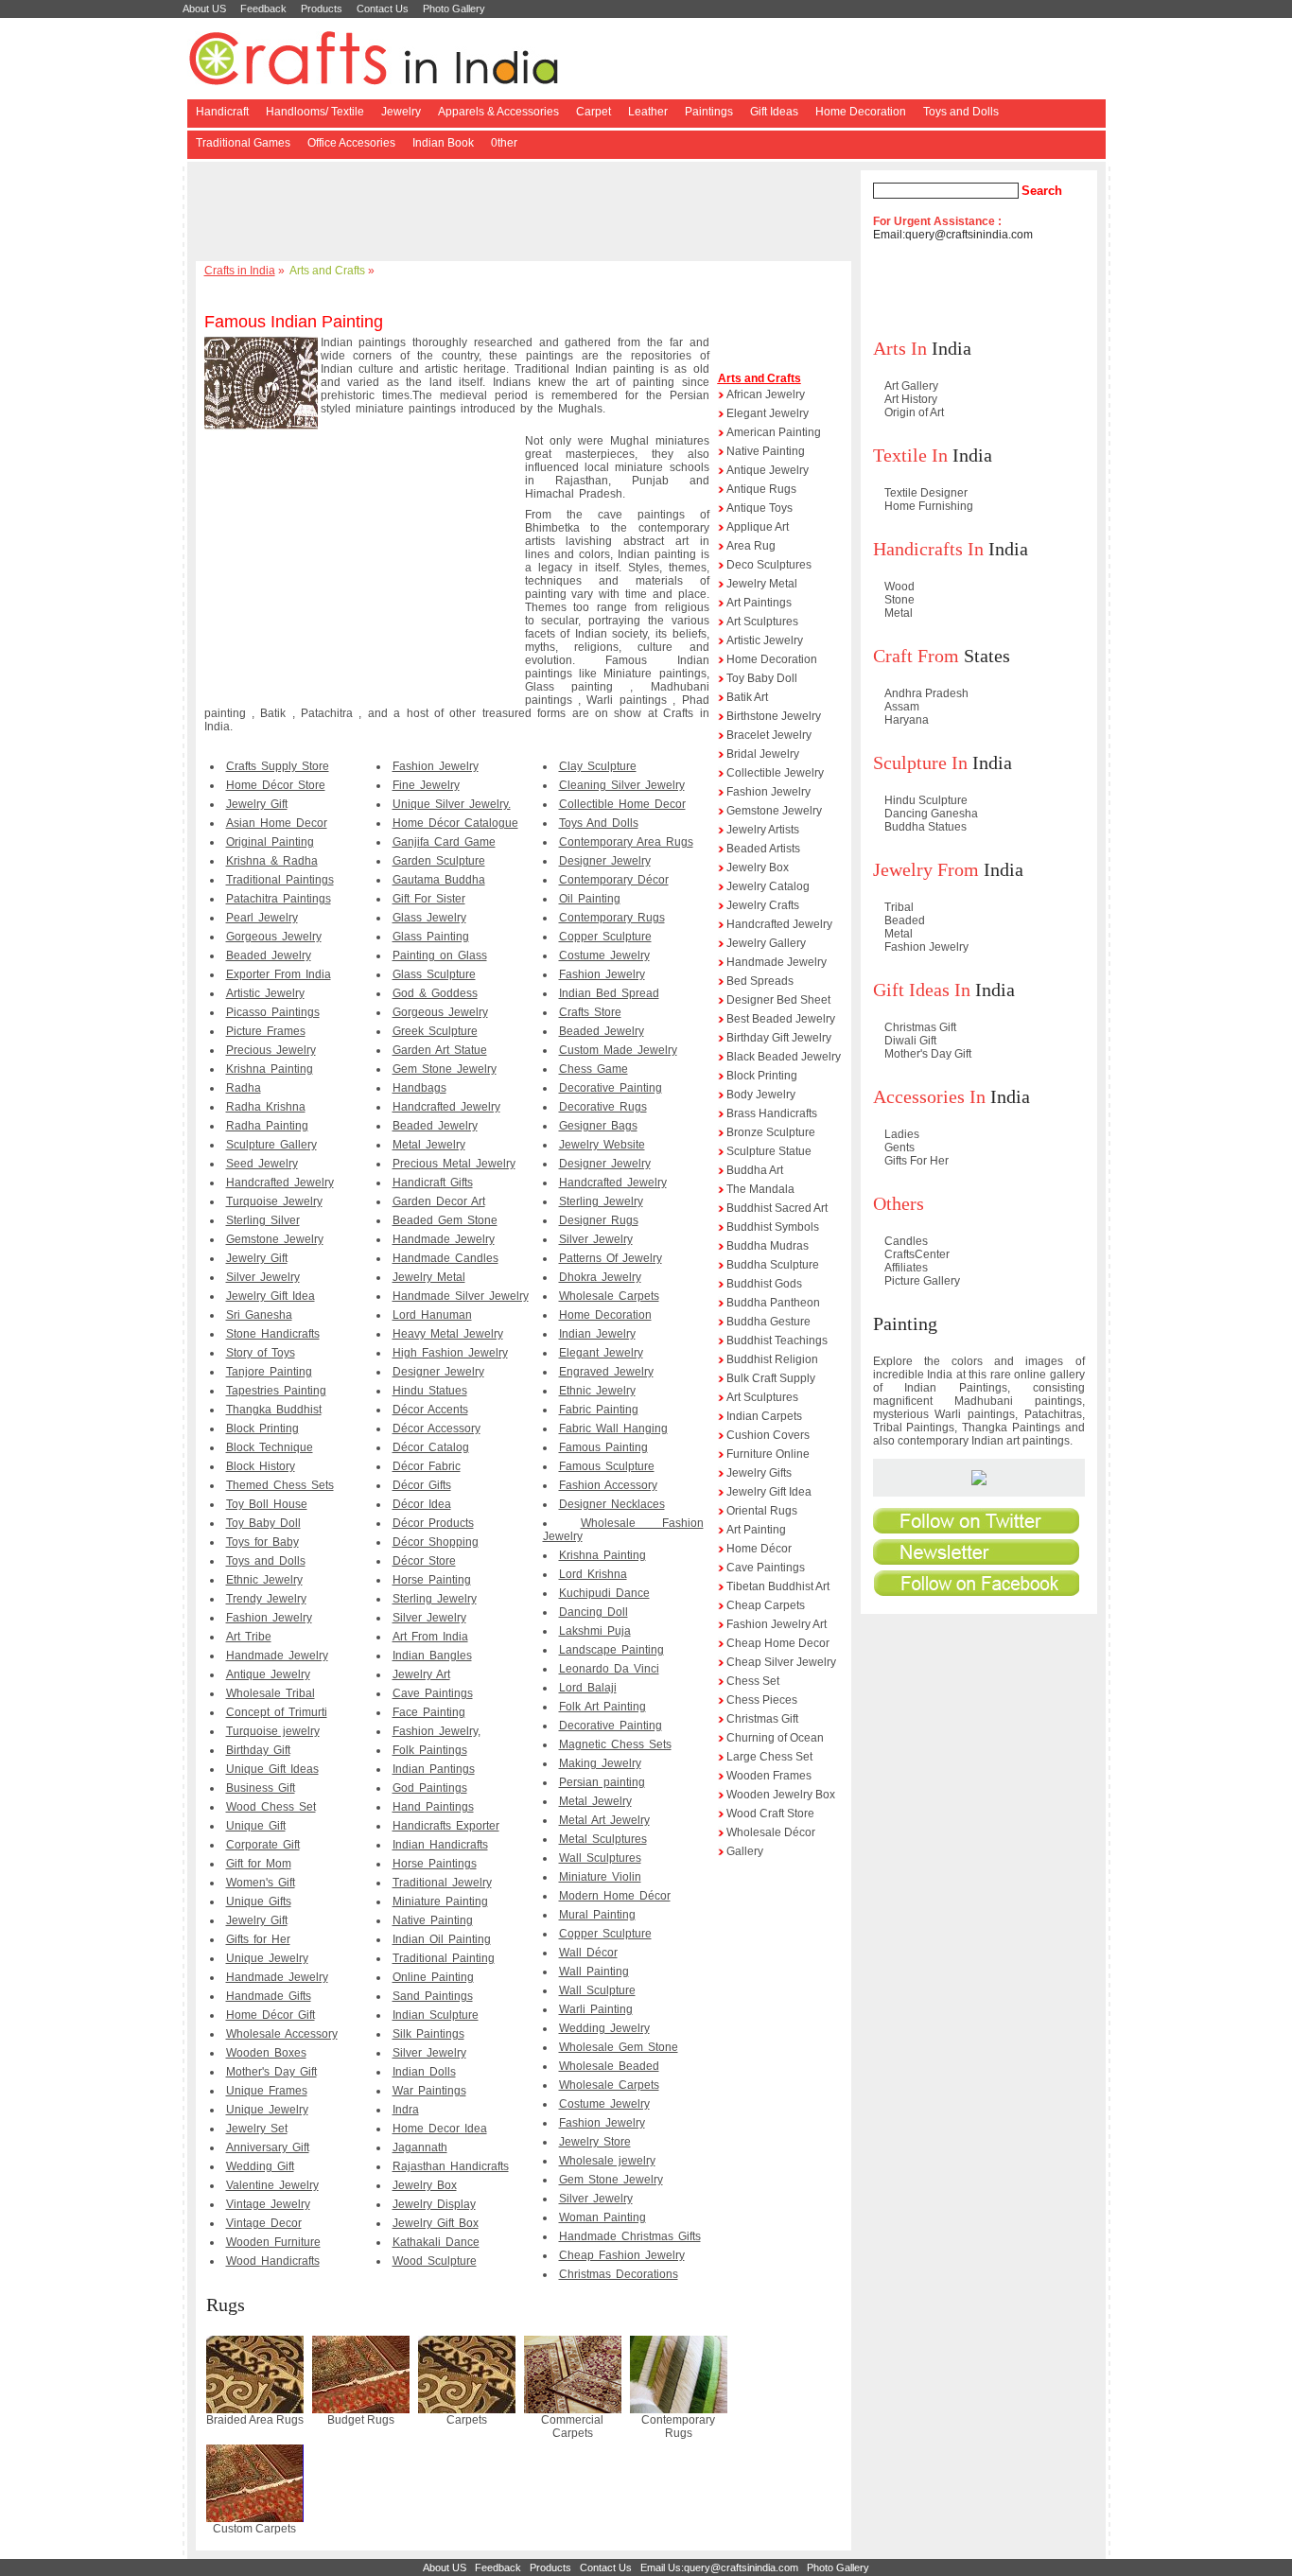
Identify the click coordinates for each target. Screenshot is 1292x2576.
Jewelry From (926, 869)
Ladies (902, 1134)
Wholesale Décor (771, 1832)
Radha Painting (267, 1126)
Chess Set (753, 1681)
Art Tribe (249, 1637)
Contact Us (383, 9)
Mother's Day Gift (271, 2072)
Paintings (709, 112)
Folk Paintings (430, 1750)
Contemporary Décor (614, 880)
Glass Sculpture (434, 974)
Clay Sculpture (598, 766)
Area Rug (751, 546)
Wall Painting (594, 1971)
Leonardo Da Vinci (609, 1669)
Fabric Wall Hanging (613, 1428)
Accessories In (929, 1096)
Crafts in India (240, 271)
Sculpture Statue (769, 1151)
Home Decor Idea (440, 2129)
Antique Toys (759, 508)
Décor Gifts (422, 1485)
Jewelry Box (425, 2185)
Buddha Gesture (768, 1322)
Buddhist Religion (772, 1359)
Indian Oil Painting (442, 1939)
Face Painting (429, 1712)
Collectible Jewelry (775, 773)
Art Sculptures (762, 622)
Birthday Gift (258, 1750)
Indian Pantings (434, 1769)
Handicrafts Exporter (446, 1826)
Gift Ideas (774, 112)
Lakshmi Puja (595, 1631)
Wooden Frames (769, 1776)
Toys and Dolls (961, 112)
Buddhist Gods (764, 1284)
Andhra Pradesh (926, 693)
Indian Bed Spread (609, 993)
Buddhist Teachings (777, 1341)
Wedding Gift (260, 2166)
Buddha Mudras (768, 1246)
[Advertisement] (527, 213)
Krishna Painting (270, 1069)
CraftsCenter (917, 1254)
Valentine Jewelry (272, 2185)
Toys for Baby (262, 1542)
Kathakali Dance (436, 2242)
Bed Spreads (760, 981)
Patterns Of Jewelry (611, 1258)
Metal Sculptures (603, 1839)
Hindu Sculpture (926, 800)
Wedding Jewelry (604, 2028)
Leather (648, 112)
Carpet (594, 112)
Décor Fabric (427, 1466)
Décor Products (433, 1523)
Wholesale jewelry (607, 2161)
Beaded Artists (763, 849)
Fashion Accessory (608, 1485)
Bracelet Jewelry (769, 735)
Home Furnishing (929, 506)
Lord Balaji (588, 1688)
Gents (899, 1148)
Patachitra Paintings (279, 899)
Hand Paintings (433, 1807)
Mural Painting (597, 1915)
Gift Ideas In (922, 990)
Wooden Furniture (273, 2242)
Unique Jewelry (267, 1958)
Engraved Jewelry (606, 1372)
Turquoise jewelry (273, 1731)
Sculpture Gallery (271, 1145)
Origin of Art (914, 412)
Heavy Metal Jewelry (448, 1334)
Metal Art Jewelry (604, 1820)
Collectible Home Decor (622, 804)
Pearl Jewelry (262, 918)
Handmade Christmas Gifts (630, 2236)
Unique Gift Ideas (272, 1769)
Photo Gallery (454, 9)
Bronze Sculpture (771, 1132)
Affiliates (906, 1268)
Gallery (745, 1851)
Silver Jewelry (263, 1277)
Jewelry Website (602, 1145)
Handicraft (222, 112)
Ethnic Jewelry (264, 1580)
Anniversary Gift (268, 2147)
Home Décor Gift (271, 2015)
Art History (911, 399)
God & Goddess (435, 993)
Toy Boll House (267, 1504)
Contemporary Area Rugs (626, 842)
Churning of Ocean (775, 1738)
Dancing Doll (594, 1612)
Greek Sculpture (435, 1031)
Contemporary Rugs (612, 918)
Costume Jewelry (604, 955)
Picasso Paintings (273, 1012)
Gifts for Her (258, 1939)
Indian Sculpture (436, 2015)
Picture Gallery (922, 1281)
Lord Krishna (593, 1574)
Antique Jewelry (268, 1674)
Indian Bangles (432, 1656)
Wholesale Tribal (271, 1693)
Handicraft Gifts (433, 1183)
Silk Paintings (428, 2034)
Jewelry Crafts (763, 905)
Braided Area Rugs (255, 2420)
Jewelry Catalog (768, 886)
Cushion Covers (768, 1435)
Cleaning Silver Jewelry (622, 785)
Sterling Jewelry (435, 1599)
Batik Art (747, 697)
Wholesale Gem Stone (619, 2047)
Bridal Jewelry (763, 754)
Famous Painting (603, 1447)
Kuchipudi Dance (604, 1593)
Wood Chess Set (271, 1807)
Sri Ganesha (259, 1315)
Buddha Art (755, 1170)
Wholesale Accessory (282, 2034)
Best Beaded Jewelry (781, 1019)
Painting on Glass (440, 955)
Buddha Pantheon (773, 1303)
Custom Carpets (254, 2529)
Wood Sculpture (435, 2261)
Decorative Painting (611, 1088)
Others (899, 1203)
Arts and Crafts (327, 271)
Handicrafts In (928, 549)
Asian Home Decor (277, 823)
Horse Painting (432, 1580)
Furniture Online (768, 1454)
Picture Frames (266, 1031)
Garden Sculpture (439, 861)
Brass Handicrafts (772, 1113)
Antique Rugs (761, 489)
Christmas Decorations (619, 2274)
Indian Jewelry (597, 1334)
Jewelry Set (257, 2129)
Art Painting (756, 1530)
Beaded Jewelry (269, 955)
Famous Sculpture (607, 1466)
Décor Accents (430, 1410)
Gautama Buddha (439, 880)
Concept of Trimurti (277, 1712)
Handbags (419, 1088)
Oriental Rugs (762, 1511)
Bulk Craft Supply (771, 1378)
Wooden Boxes (266, 2053)
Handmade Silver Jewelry (461, 1296)
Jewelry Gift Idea (271, 1296)
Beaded (905, 920)
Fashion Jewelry (269, 1618)
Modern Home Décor (615, 1896)
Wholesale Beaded (609, 2066)
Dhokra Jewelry (600, 1277)
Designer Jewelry (438, 1372)
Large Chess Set (769, 1757)
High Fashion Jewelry (450, 1353)
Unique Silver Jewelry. (452, 804)
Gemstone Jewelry (275, 1239)
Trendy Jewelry (266, 1599)
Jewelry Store (595, 2142)
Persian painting (602, 1782)
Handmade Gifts (269, 1996)
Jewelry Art (421, 1674)
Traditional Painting (444, 1958)
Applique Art (758, 527)
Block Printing (262, 1428)
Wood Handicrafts (273, 2261)
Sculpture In (920, 762)
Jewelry (401, 112)
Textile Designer (926, 493)
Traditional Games (243, 143)
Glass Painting (431, 937)
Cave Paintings (433, 1693)
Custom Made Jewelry (618, 1050)
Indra (406, 2110)
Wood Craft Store (770, 1814)
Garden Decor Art (439, 1201)
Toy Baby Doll (263, 1523)
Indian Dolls (424, 2072)
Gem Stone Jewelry (445, 1069)
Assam (902, 707)
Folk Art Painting (602, 1707)
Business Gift (261, 1788)
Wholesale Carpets (609, 1296)
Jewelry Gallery (766, 943)
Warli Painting (596, 2009)
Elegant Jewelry (601, 1353)
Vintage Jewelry (268, 2204)
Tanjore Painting (269, 1372)
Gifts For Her (917, 1161)
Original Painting (270, 842)
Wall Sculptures (600, 1858)
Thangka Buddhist (274, 1410)
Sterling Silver (263, 1220)
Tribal (899, 907)
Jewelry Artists (763, 830)
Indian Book (443, 143)
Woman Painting (602, 2217)
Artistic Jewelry (265, 993)
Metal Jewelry (429, 1145)
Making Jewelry (600, 1763)
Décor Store (424, 1561)
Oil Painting (590, 899)
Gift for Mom (259, 1864)
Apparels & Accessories (498, 112)
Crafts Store (590, 1012)
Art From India (430, 1637)
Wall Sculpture (597, 1990)
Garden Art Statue (440, 1050)
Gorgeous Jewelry (274, 937)
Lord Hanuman (432, 1315)
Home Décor (759, 1549)
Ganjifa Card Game (444, 842)
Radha (244, 1088)
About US (204, 9)
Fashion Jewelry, (436, 1731)
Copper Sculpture (605, 937)
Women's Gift (261, 1883)
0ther (504, 143)
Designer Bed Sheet (778, 1000)
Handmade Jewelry (277, 1656)
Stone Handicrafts (273, 1334)
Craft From (916, 656)
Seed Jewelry (262, 1164)
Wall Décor (588, 1953)
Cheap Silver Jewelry (781, 1662)
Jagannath (420, 2147)
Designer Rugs (599, 1220)
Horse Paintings (435, 1864)
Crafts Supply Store (278, 766)
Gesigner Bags (598, 1126)
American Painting (774, 432)
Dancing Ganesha (931, 814)
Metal (899, 613)
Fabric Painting (599, 1410)
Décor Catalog (431, 1447)
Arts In (900, 348)
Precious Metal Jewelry (454, 1164)
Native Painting (433, 1920)
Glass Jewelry (429, 918)
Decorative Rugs (603, 1107)
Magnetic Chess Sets (615, 1744)
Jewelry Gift (257, 804)
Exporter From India (279, 974)
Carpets (467, 2420)
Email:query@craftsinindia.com (953, 235)
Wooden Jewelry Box (781, 1795)
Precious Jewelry (271, 1050)
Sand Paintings (433, 1996)
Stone (899, 600)
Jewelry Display (434, 2204)
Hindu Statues (430, 1391)
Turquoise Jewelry (274, 1201)
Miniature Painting (440, 1901)
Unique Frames (267, 2091)
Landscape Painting (611, 1650)
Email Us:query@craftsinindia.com (719, 2567)
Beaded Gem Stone (445, 1220)
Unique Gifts (259, 1901)
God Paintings (430, 1788)
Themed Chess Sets (280, 1485)
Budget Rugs (361, 2420)
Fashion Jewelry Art (777, 1624)
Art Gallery (911, 386)
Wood (899, 587)
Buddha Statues (925, 827)
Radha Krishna (266, 1107)
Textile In (910, 455)
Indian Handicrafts (440, 1845)
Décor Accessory (436, 1428)
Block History (261, 1466)
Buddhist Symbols (773, 1227)
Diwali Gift (910, 1041)
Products (322, 9)
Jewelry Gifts (759, 1473)
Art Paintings (759, 603)
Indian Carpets (764, 1416)
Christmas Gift (762, 1719)
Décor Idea (422, 1504)
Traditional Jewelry (442, 1883)
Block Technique (270, 1447)
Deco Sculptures (769, 565)
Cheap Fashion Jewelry (622, 2255)
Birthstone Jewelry (774, 716)
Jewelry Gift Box (436, 2223)
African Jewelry (766, 394)
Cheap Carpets (766, 1605)
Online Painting (433, 1977)
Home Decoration (861, 112)
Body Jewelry (761, 1095)
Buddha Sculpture (773, 1265)
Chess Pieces (762, 1700)
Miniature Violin (600, 1877)
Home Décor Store (276, 785)
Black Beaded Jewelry (784, 1057)
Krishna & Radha (272, 861)
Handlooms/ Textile (315, 112)
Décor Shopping (436, 1542)
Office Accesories (351, 143)
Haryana (907, 720)
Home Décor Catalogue (455, 823)
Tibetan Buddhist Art (778, 1586)
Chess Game (594, 1069)
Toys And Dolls (599, 823)
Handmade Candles (445, 1258)
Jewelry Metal (429, 1277)
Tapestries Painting (276, 1391)
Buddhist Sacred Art (777, 1208)
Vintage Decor (264, 2223)
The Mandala (760, 1189)
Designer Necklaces (612, 1504)
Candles (906, 1241)
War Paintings (429, 2091)
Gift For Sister (429, 899)
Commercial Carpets (572, 2427)
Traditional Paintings (280, 880)
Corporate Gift (263, 1845)
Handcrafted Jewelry (280, 1183)
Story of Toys (261, 1353)
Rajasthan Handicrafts (451, 2166)
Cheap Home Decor (778, 1643)
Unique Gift (256, 1826)
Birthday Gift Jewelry (779, 1038)
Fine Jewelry (426, 785)
